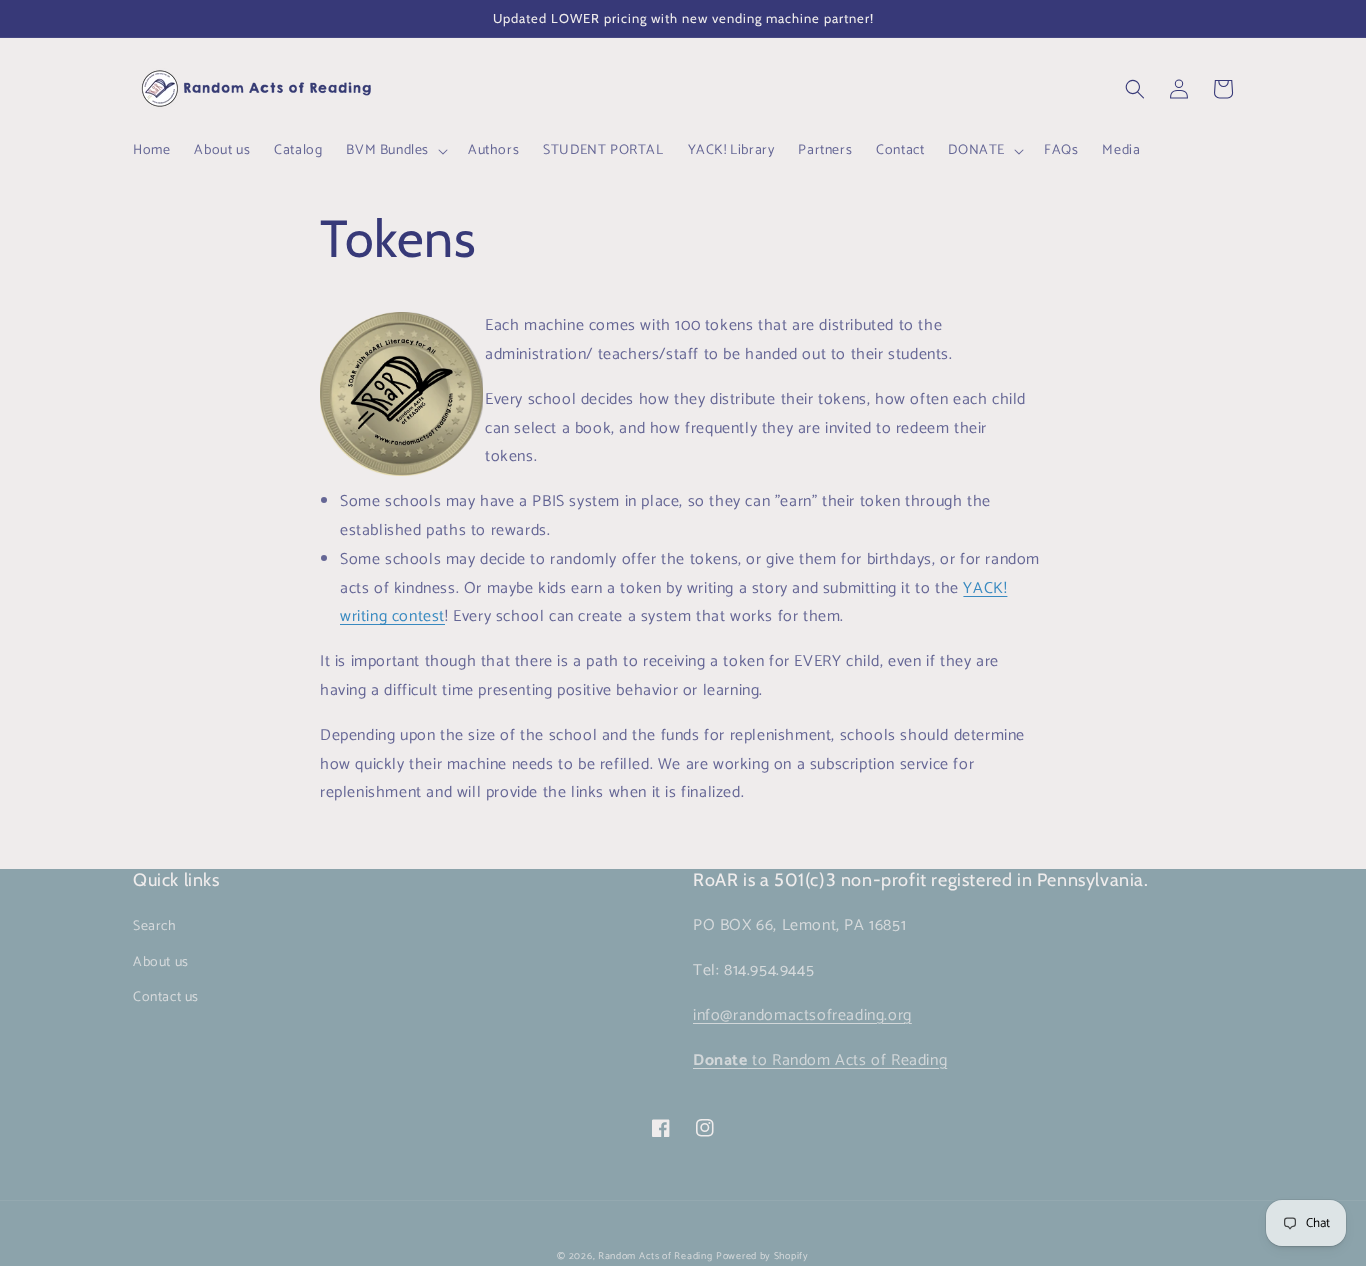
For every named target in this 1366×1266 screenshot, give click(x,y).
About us (161, 962)
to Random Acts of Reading (820, 1060)
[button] (395, 151)
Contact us (166, 997)
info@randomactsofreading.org (802, 1015)
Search (155, 926)
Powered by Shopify (762, 1256)
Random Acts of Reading (655, 1256)
